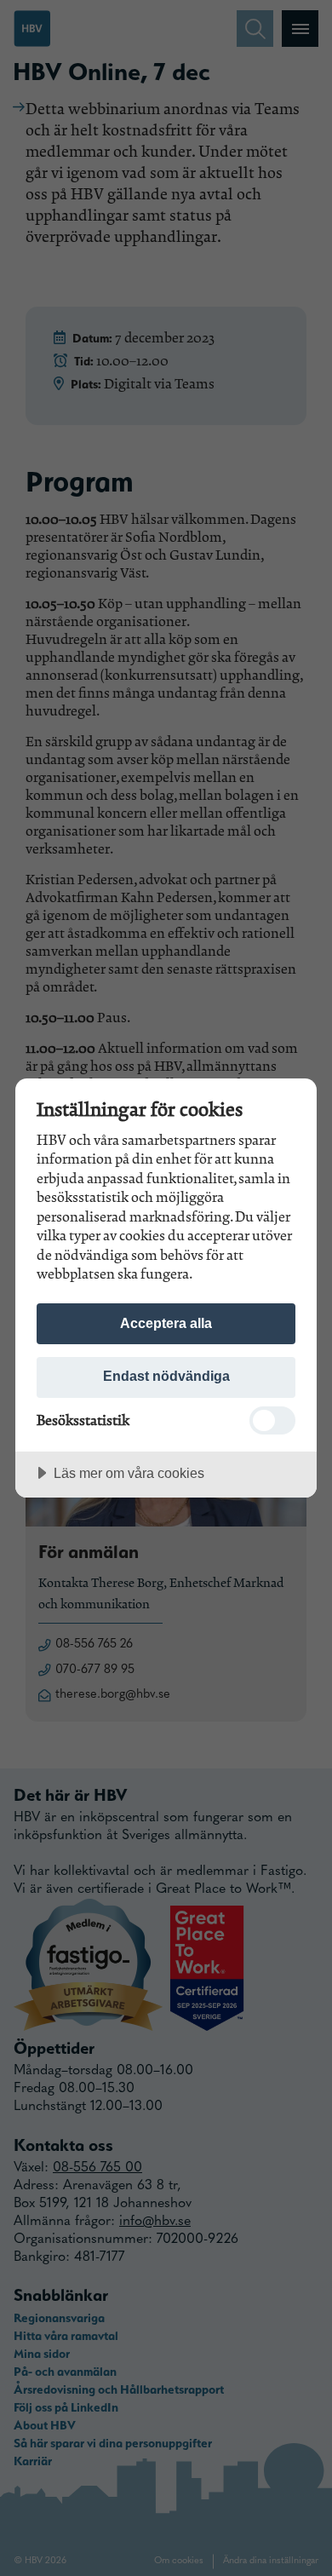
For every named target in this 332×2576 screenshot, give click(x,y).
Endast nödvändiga (166, 1376)
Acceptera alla (166, 1323)
